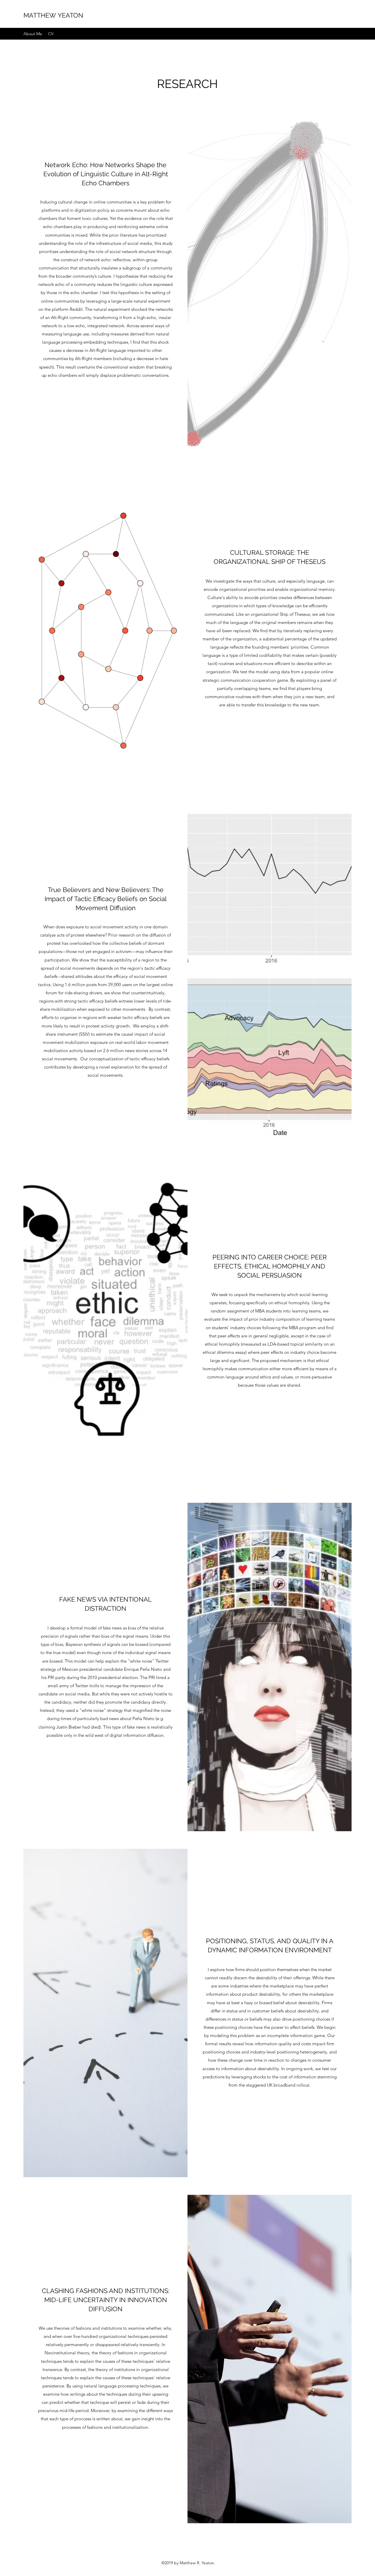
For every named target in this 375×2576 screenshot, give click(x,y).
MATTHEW (40, 15)
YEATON (70, 15)
